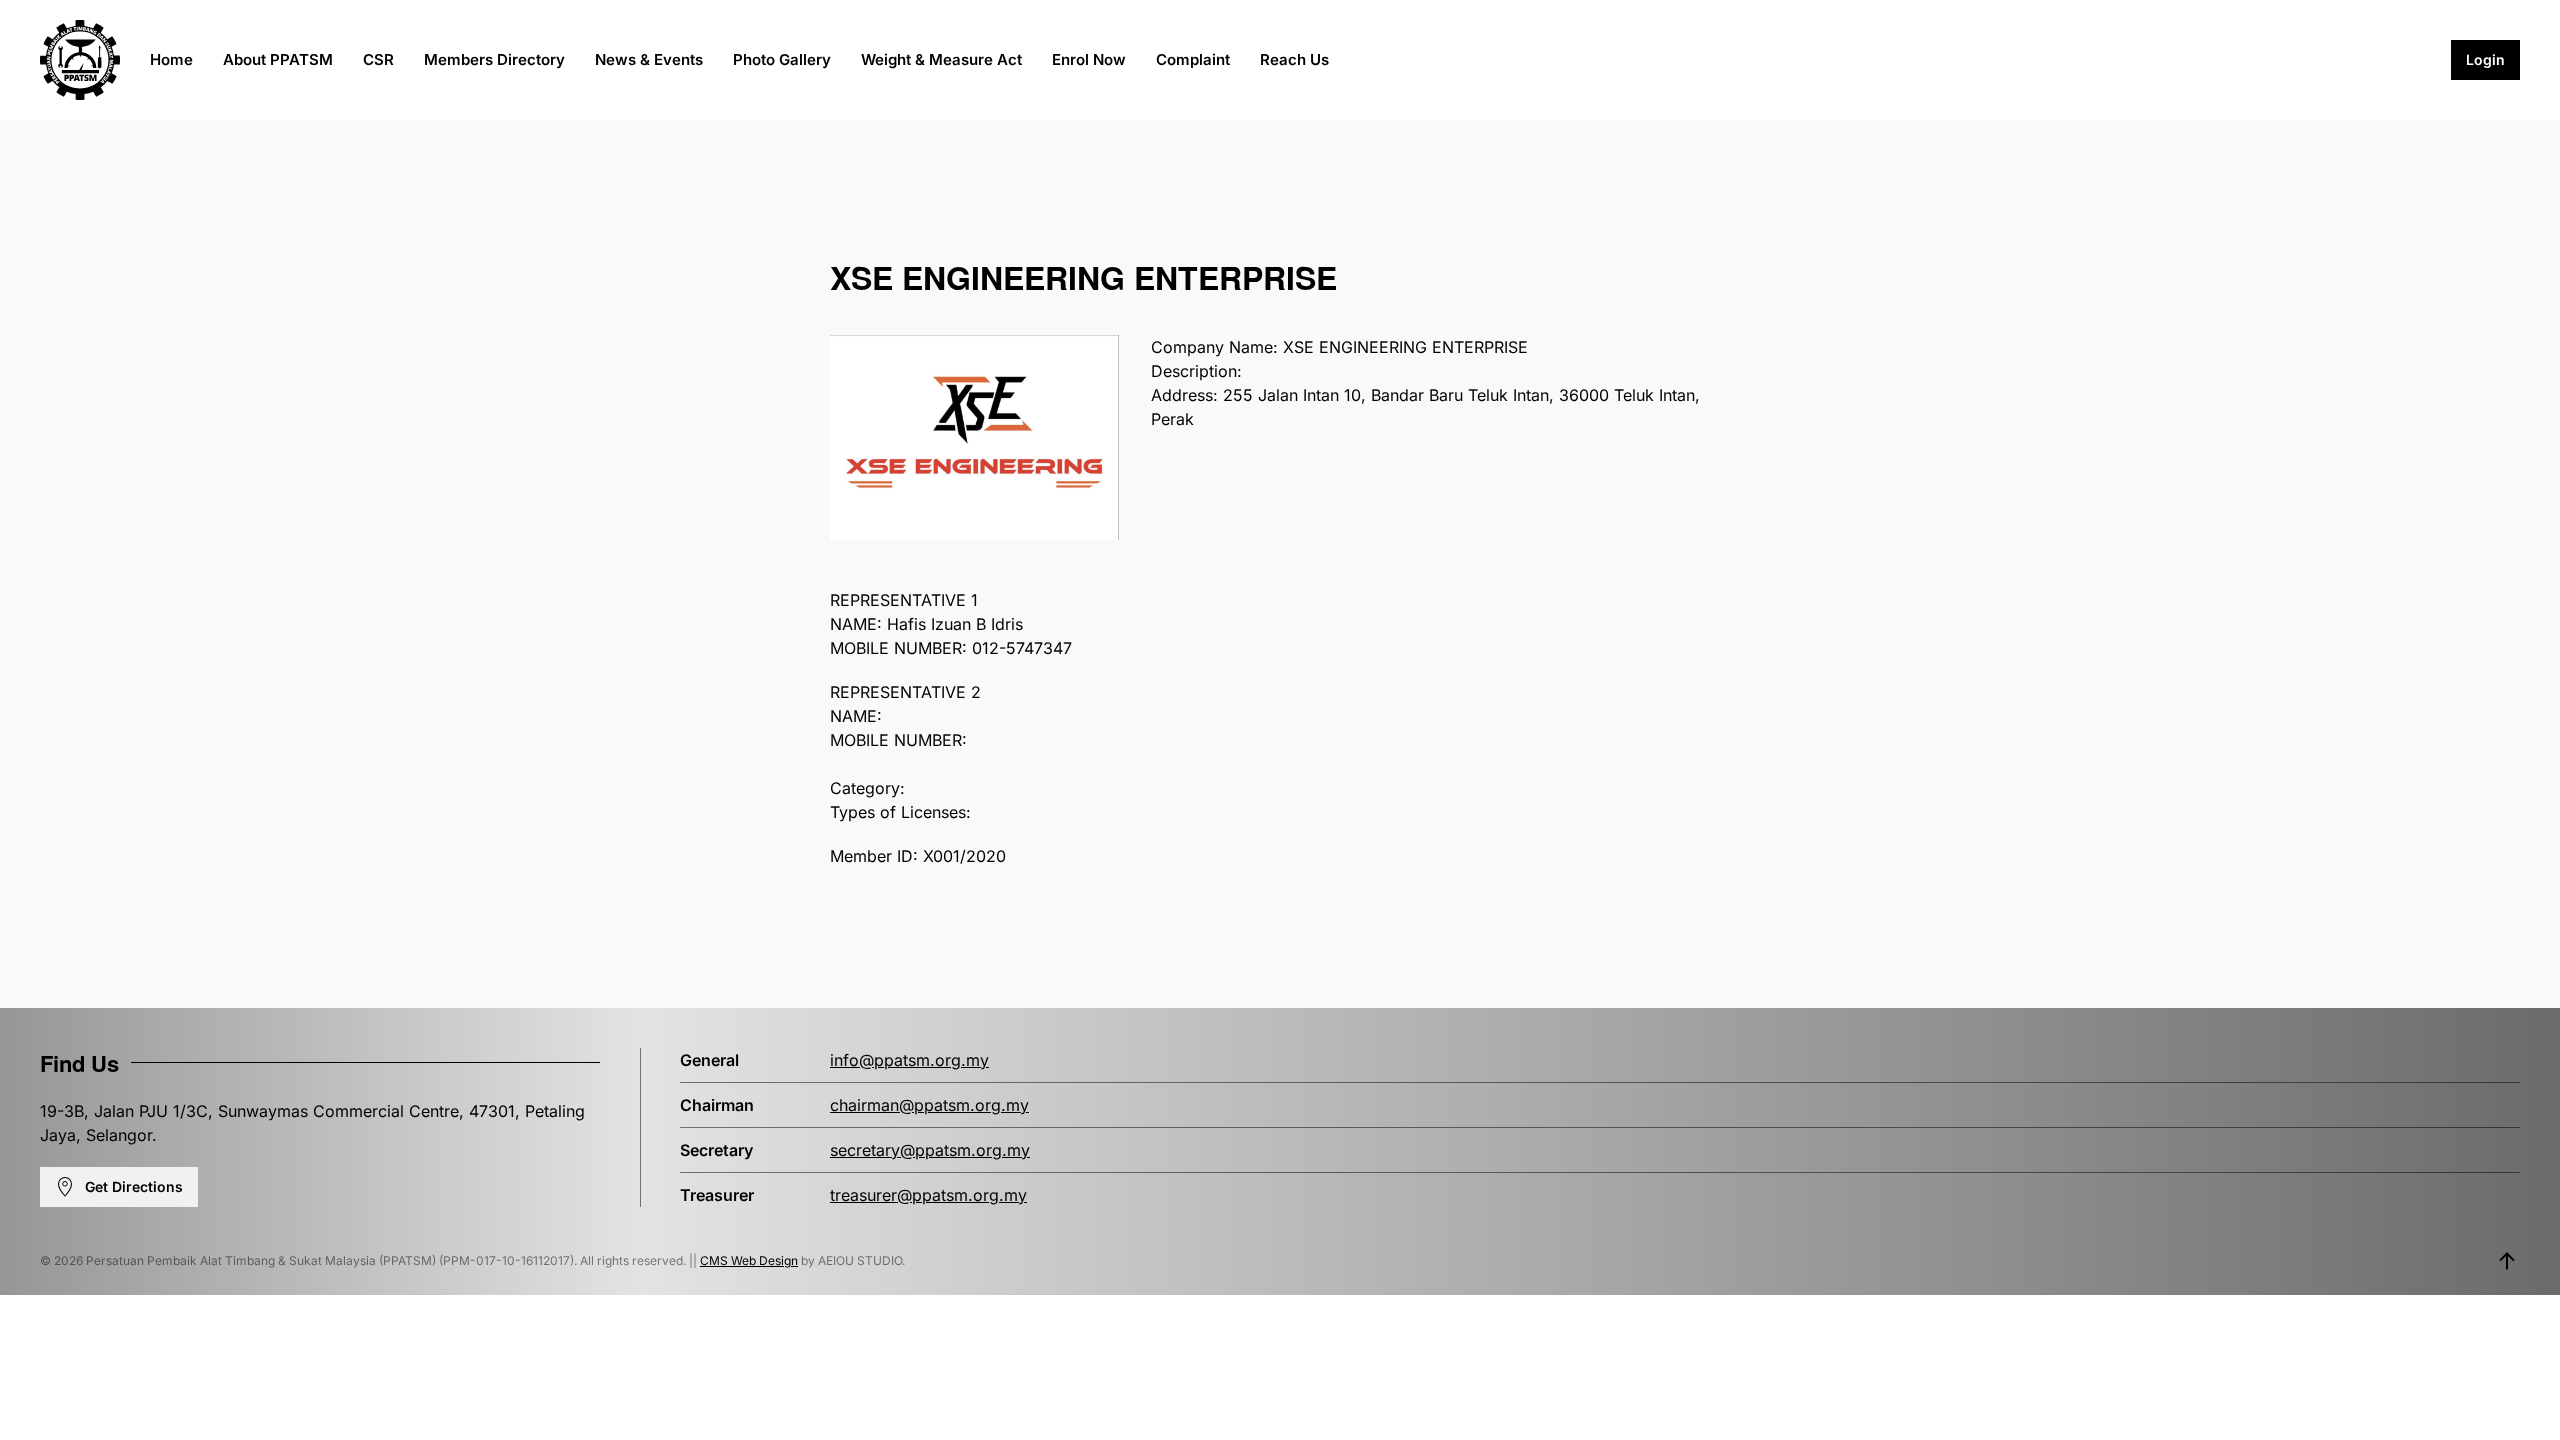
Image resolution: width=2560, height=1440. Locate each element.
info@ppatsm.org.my (909, 1060)
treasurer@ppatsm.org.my (928, 1195)
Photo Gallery (782, 59)
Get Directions (134, 1186)
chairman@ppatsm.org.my (929, 1105)
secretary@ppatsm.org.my (930, 1150)
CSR (378, 59)
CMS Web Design (749, 1260)
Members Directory (494, 59)
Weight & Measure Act (941, 59)
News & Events (649, 59)
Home (171, 59)
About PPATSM (278, 59)
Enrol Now (1089, 59)
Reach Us (1294, 59)
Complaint (1193, 59)
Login (2485, 59)
